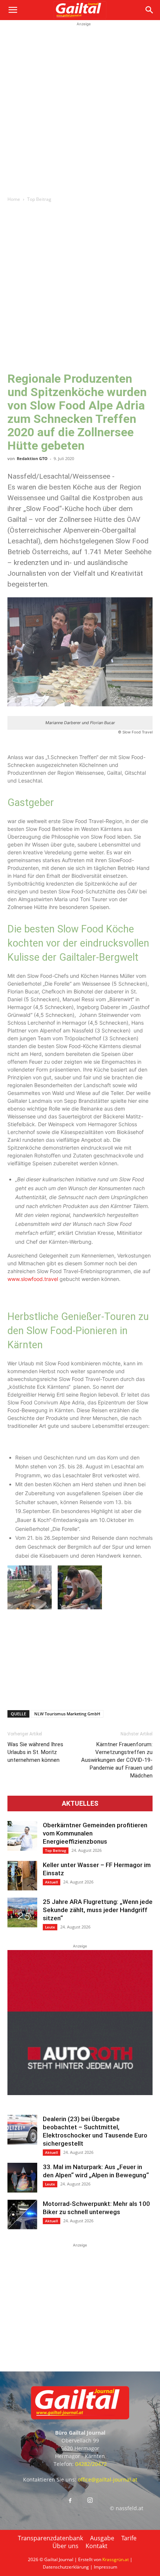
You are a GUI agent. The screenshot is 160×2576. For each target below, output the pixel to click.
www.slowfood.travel (33, 1279)
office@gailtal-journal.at (108, 2479)
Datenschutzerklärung (66, 2567)
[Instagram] (90, 2500)
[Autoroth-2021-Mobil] (80, 2093)
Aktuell (52, 1882)
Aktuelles (80, 1803)
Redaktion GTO (32, 458)
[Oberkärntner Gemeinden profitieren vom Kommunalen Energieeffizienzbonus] (22, 1836)
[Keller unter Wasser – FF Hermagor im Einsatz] (22, 1876)
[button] (13, 10)
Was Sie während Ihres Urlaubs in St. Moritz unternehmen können (35, 1752)
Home (14, 199)
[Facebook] (70, 2501)
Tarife (129, 2538)
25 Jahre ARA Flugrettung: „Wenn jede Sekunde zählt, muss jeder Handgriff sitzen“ (98, 1910)
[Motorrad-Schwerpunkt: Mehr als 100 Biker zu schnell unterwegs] (22, 2214)
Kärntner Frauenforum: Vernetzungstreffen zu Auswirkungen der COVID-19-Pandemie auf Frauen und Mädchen (117, 1760)
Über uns (65, 2546)
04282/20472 (91, 2464)
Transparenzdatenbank (50, 2538)
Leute (50, 1927)
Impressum (105, 2567)
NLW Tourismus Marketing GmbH (67, 1714)
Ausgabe (102, 2538)
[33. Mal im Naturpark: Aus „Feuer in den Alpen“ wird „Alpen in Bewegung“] (22, 2178)
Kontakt (97, 2546)
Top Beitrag (39, 199)
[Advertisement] (80, 108)
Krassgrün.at (116, 2559)
